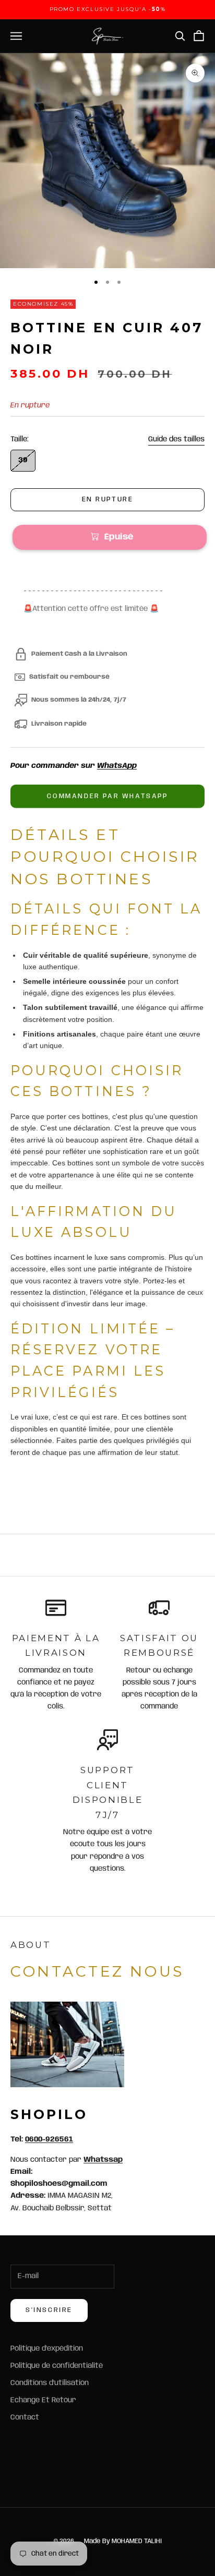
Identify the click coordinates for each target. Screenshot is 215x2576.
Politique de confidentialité (57, 2366)
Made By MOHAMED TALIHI (123, 2541)
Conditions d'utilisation (50, 2383)
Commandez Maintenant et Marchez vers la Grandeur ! (99, 1484)
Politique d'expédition (47, 2349)
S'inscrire (49, 2310)
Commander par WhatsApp (107, 796)
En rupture (108, 499)
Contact (25, 2417)
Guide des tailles (176, 439)
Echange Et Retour (43, 2400)
